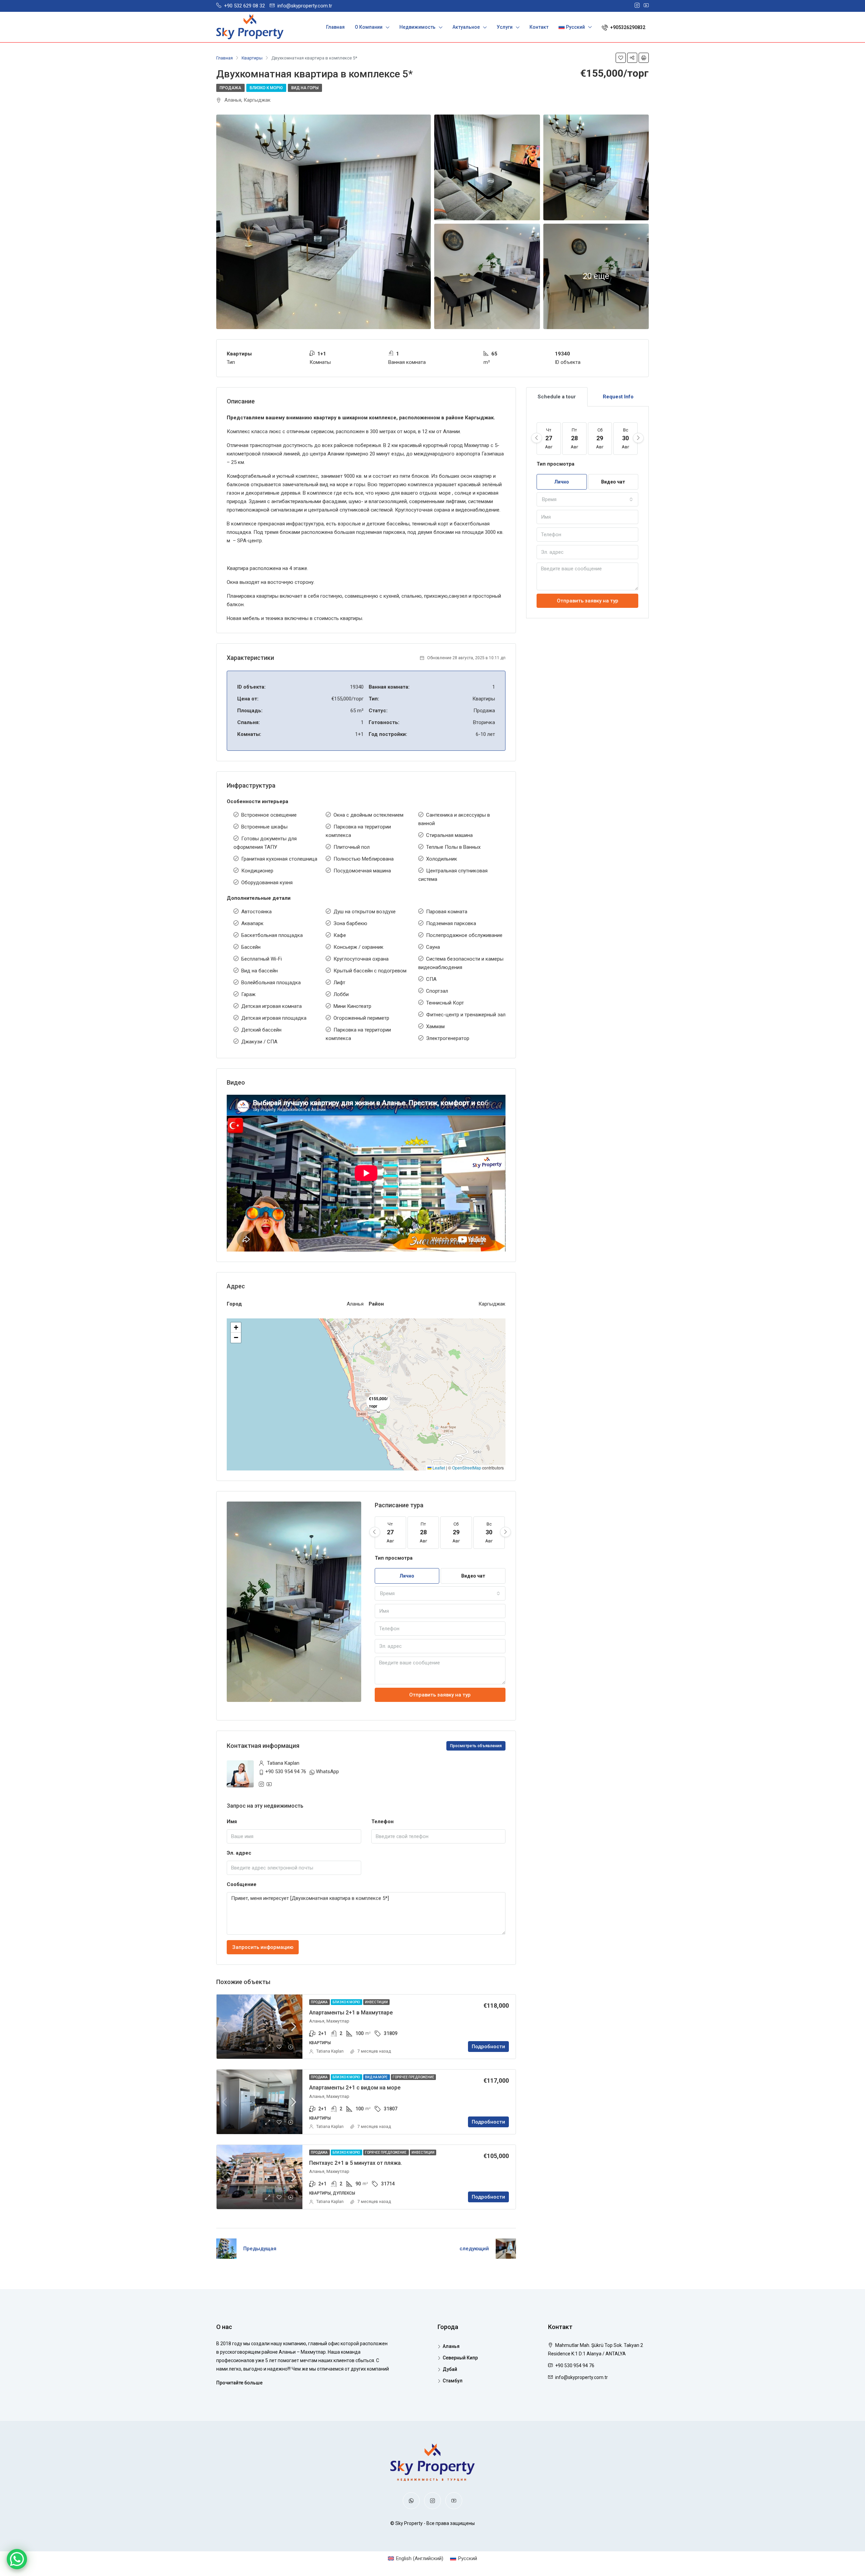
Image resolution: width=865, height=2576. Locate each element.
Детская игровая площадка (274, 1018)
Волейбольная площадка (271, 983)
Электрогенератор (448, 1038)
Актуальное (466, 27)
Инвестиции (376, 2002)
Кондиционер (257, 871)
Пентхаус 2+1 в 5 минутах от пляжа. (356, 2163)
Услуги (505, 27)
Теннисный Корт (445, 1003)
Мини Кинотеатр (352, 1006)
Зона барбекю (350, 923)
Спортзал (437, 991)
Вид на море (377, 2077)
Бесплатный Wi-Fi (262, 959)
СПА (431, 979)
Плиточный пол (352, 847)
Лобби (341, 994)
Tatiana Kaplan (330, 2051)
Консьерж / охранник (359, 947)
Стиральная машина (449, 835)
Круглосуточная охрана (361, 959)
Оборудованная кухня (267, 883)
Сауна (433, 947)
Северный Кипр (460, 2358)
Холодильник (442, 859)
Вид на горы (305, 88)
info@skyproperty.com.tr (582, 2377)
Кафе (340, 935)
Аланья (451, 2346)
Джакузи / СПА (259, 1042)
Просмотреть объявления (476, 1746)
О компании (369, 27)
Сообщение (242, 1884)
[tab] (557, 397)
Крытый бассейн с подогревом (370, 971)
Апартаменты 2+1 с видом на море (355, 2088)
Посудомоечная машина (362, 871)
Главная (335, 27)
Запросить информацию (263, 1947)
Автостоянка (256, 912)
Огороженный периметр (361, 1018)
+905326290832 (627, 27)
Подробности (488, 2047)
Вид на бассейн (259, 971)
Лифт (339, 983)
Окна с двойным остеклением (368, 815)
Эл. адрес (239, 1853)
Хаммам (435, 1026)
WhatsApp (327, 1772)
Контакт (539, 27)
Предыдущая (260, 2249)
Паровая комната (447, 912)
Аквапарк (252, 923)
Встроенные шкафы (264, 827)
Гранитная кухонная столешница (279, 859)
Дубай (450, 2369)
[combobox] (440, 1593)
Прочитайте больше (239, 2383)
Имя (232, 1822)
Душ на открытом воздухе (365, 912)
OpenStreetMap (467, 1468)
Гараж (248, 994)
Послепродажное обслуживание (464, 935)
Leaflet (438, 1468)
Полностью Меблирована (364, 859)
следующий (474, 2249)
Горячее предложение (413, 2077)
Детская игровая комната (271, 1006)
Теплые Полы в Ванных (453, 847)
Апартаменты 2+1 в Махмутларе (351, 2013)
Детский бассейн (261, 1030)
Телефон (382, 1822)
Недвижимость (417, 27)
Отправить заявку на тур (440, 1695)
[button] (236, 1328)
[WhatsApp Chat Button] (17, 2559)
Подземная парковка (451, 923)
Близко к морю (266, 88)
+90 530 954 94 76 (286, 1772)
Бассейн (251, 947)
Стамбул (453, 2381)
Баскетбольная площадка (272, 935)
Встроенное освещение (269, 815)
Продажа (230, 88)
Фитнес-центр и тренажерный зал (466, 1015)
